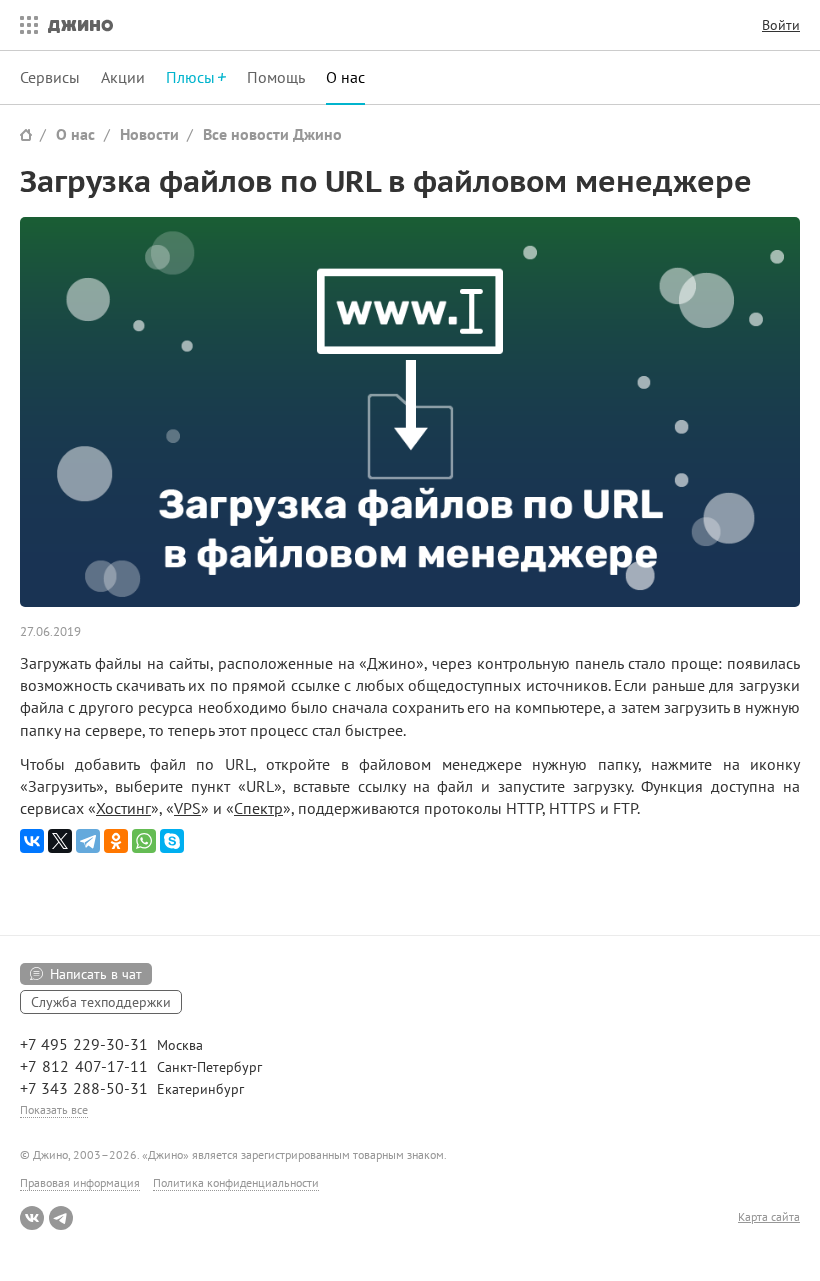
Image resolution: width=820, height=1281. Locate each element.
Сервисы (50, 77)
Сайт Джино (26, 134)
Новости (149, 134)
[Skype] (172, 841)
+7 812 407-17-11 (84, 1066)
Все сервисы (24, 25)
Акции (123, 77)
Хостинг (123, 808)
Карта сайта (769, 1217)
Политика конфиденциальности (236, 1182)
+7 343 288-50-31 (84, 1088)
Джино (80, 25)
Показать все (54, 1109)
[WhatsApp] (144, 841)
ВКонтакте (32, 1218)
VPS (187, 808)
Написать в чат (96, 974)
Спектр (258, 808)
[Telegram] (88, 841)
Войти (781, 25)
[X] (60, 841)
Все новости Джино (272, 134)
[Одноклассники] (116, 841)
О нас (345, 77)
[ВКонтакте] (32, 841)
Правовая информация (80, 1182)
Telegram (61, 1218)
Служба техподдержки (101, 1002)
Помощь (276, 77)
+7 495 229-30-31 (84, 1044)
